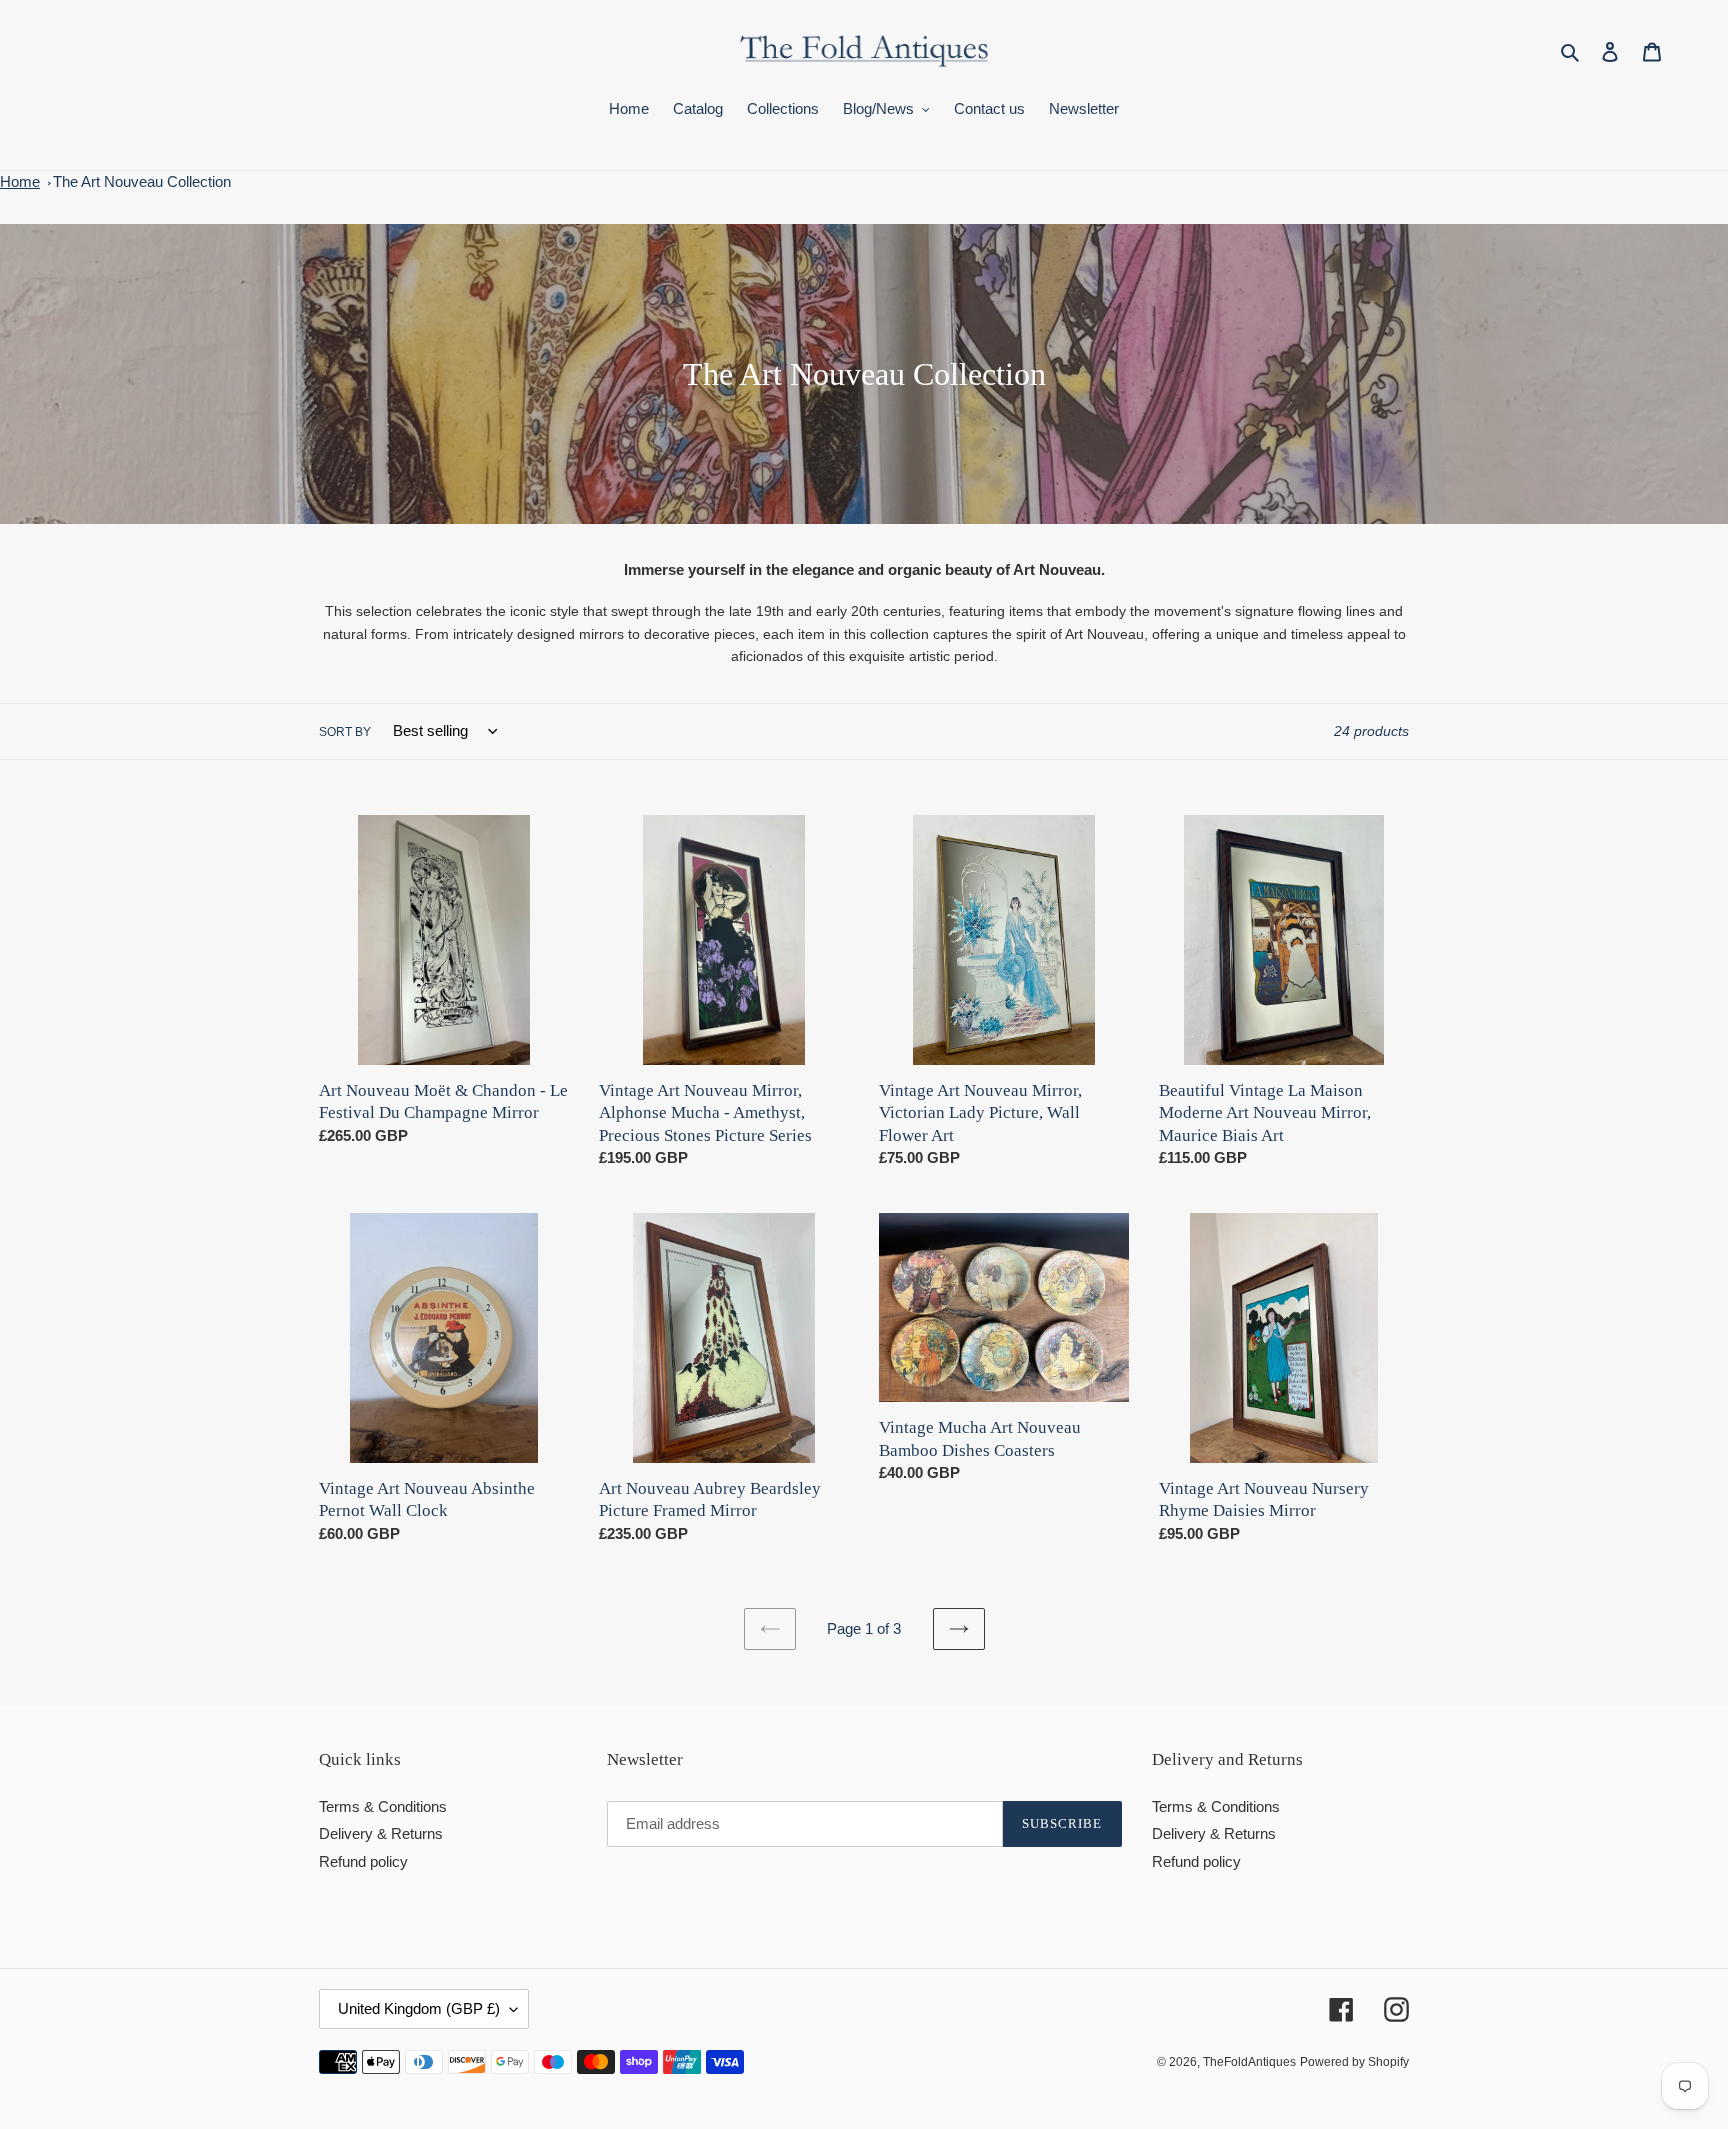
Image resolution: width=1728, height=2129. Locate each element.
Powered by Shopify (1354, 2062)
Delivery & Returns (381, 1833)
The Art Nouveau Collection (142, 181)
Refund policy (363, 1861)
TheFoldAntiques (1249, 2062)
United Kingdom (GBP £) (419, 2008)
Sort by (345, 732)
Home (20, 181)
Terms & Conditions (383, 1806)
